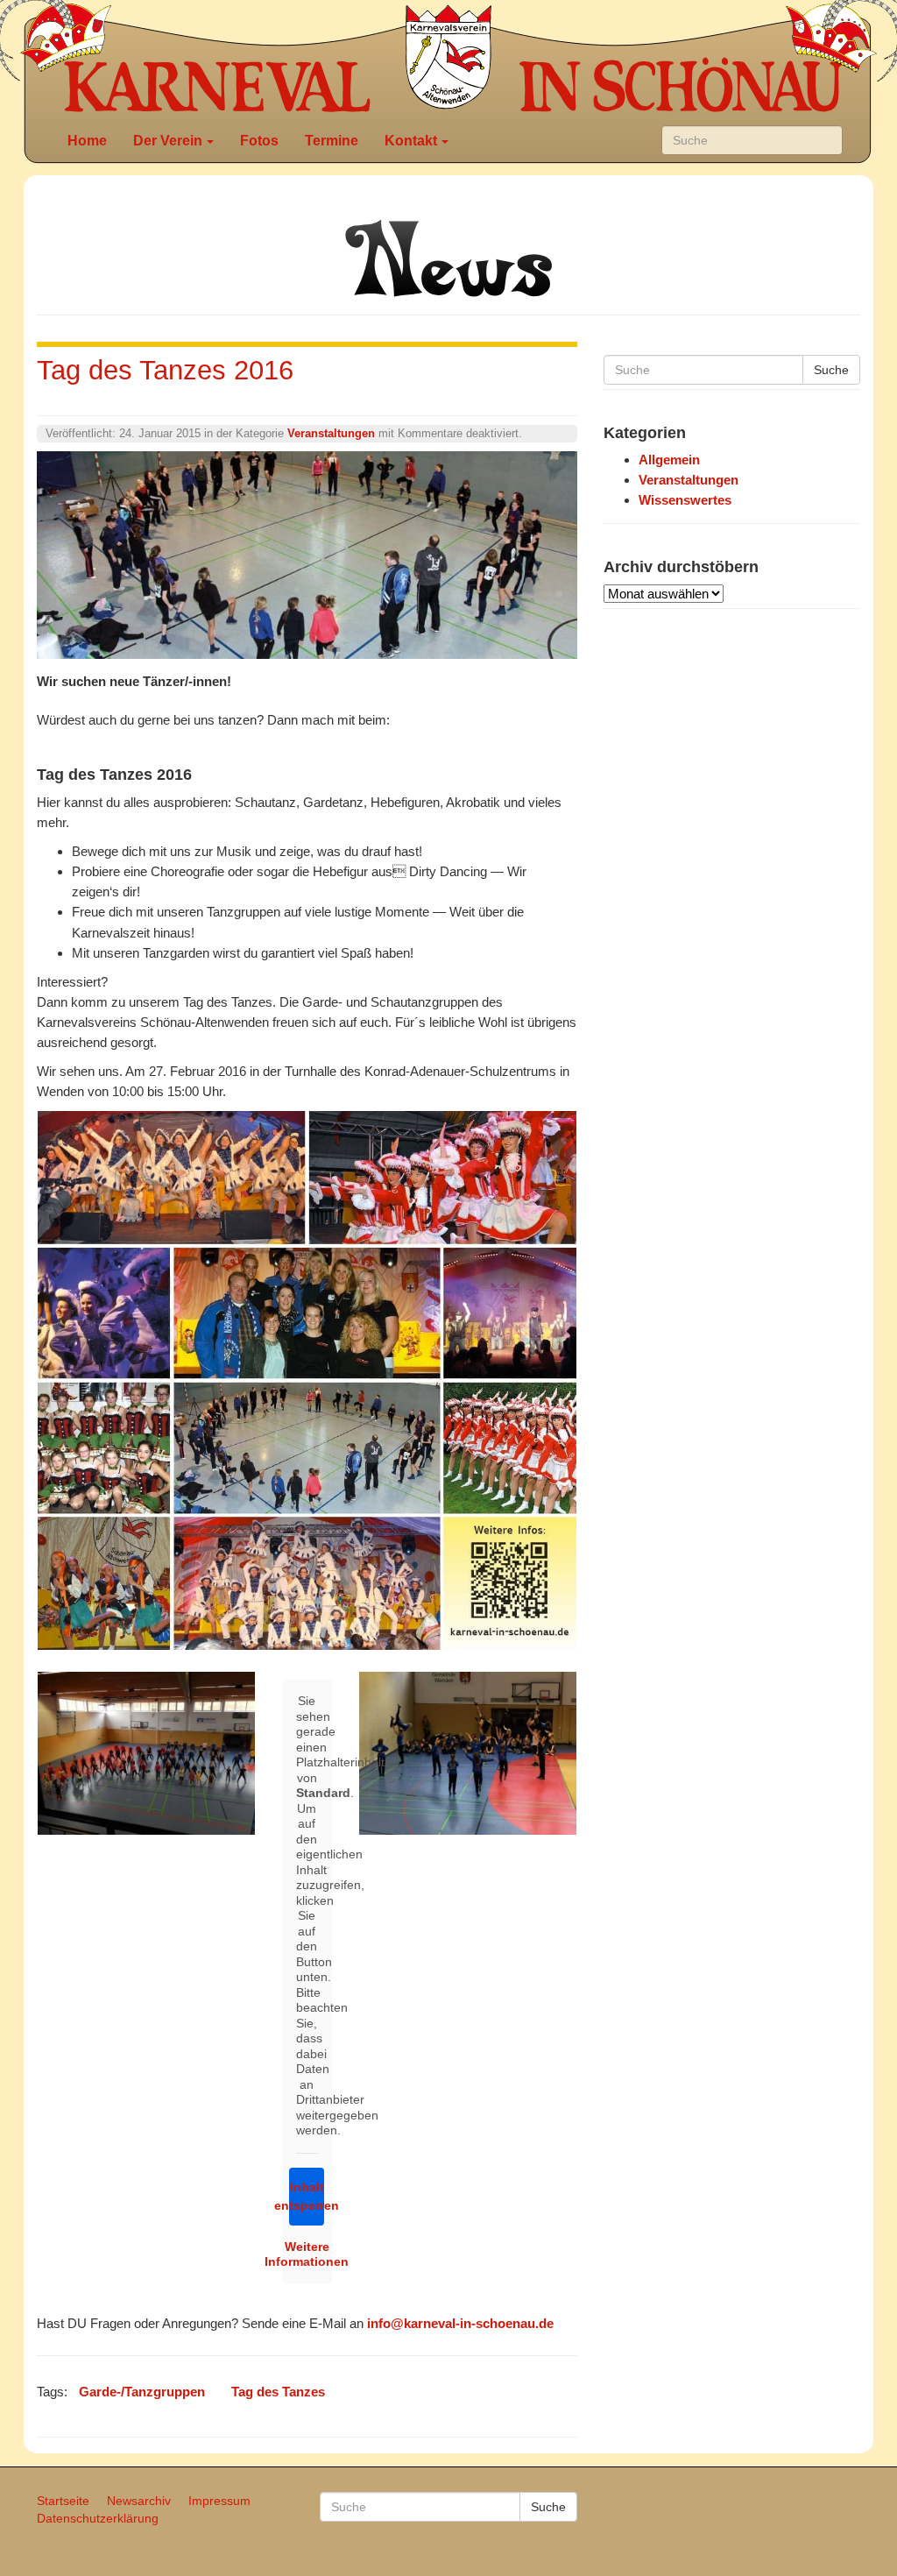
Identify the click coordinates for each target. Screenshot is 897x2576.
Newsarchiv (139, 2501)
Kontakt (411, 140)
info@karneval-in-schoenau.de (460, 2323)
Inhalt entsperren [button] (307, 2196)
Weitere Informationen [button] (307, 2254)
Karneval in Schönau (448, 57)
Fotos (259, 140)
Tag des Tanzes (278, 2392)
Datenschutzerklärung (98, 2518)
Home (87, 140)
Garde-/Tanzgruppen (142, 2392)
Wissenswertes (685, 500)
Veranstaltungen (331, 433)
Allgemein (669, 460)
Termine (332, 140)
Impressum (219, 2501)
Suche (831, 370)
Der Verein (168, 140)
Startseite (63, 2501)
